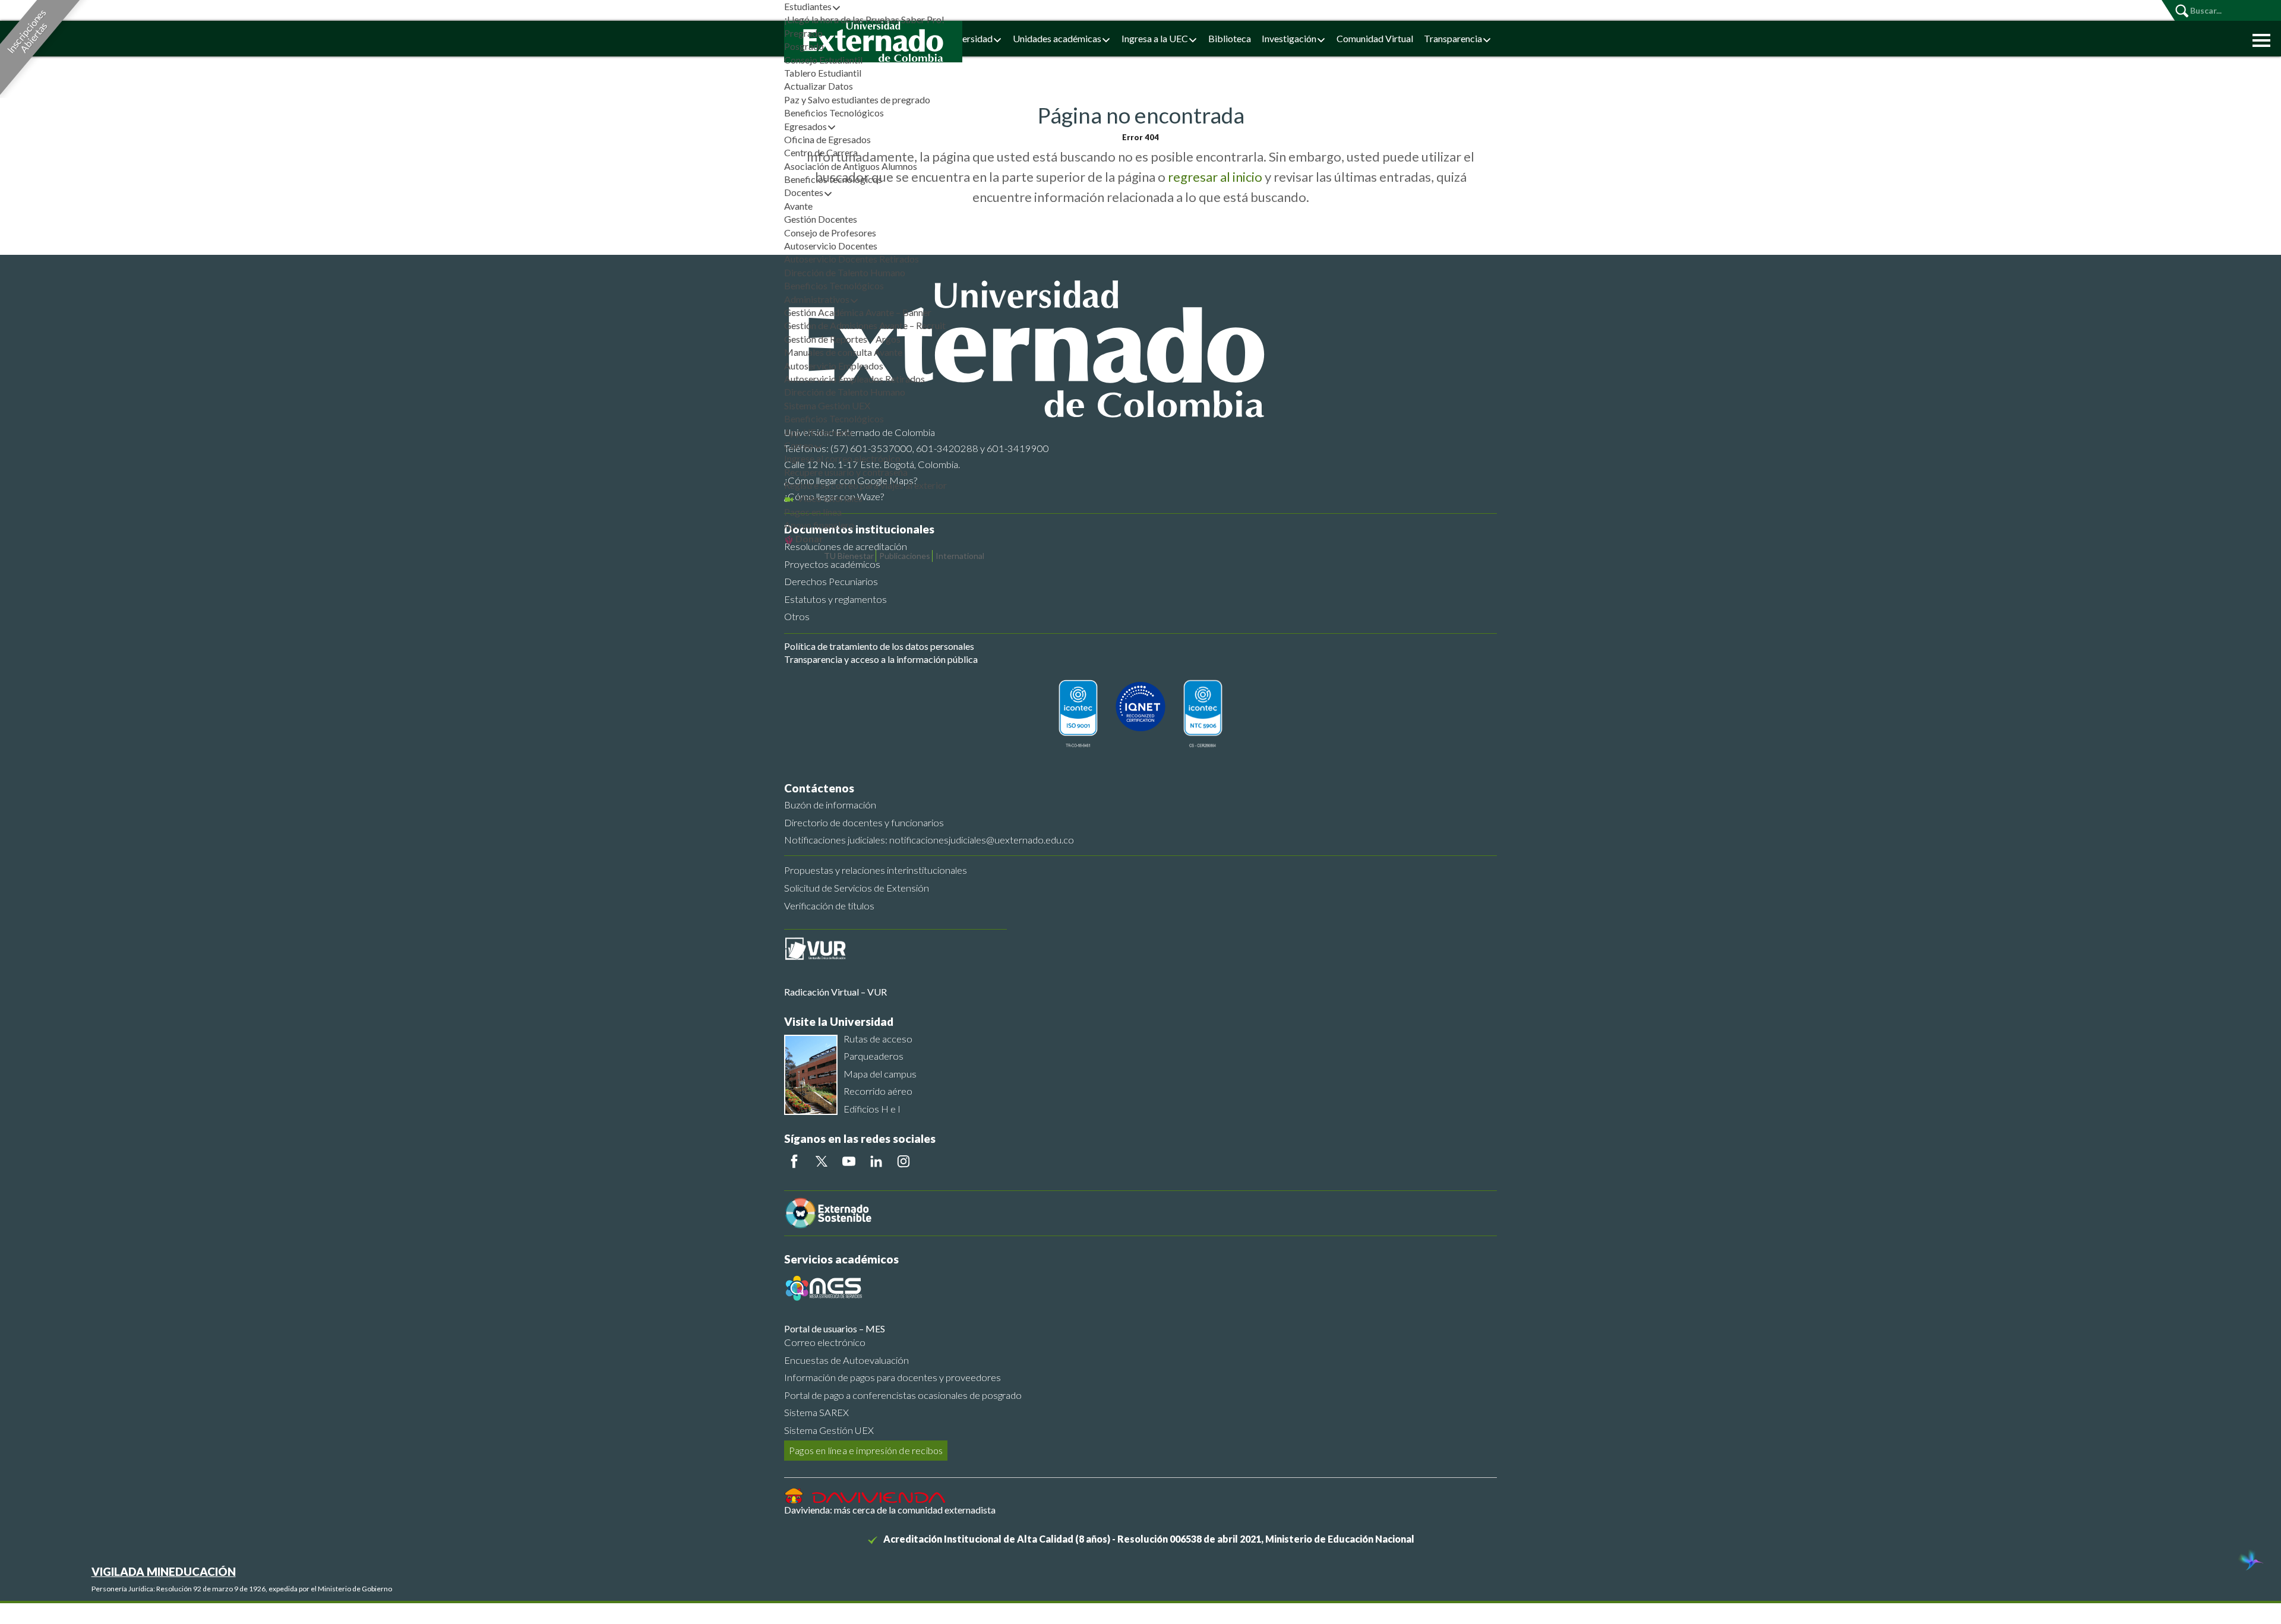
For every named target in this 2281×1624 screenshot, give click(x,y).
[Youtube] (849, 1161)
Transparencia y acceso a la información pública (881, 659)
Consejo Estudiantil (823, 60)
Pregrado (803, 33)
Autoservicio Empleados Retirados (854, 379)
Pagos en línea (813, 512)
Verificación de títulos (829, 906)
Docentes (804, 192)
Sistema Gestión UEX (827, 405)
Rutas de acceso (878, 1039)
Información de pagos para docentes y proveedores (893, 1377)
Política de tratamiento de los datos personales (879, 646)
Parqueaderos (873, 1056)
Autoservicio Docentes (831, 246)
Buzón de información (830, 805)
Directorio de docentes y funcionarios (864, 822)
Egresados (805, 126)
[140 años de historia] (2250, 1562)
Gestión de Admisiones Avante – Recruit (865, 325)
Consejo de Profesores (830, 233)
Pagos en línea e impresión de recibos (866, 1450)
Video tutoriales (829, 498)
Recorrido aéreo (878, 1091)
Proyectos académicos (832, 564)
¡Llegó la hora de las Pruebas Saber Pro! (864, 19)
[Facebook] (794, 1161)
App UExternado (818, 432)
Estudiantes (808, 6)
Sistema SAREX (816, 1412)
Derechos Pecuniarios (831, 581)
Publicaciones (905, 556)
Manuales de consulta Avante (843, 352)
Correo (799, 445)
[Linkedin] (876, 1161)
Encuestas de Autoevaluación (846, 1360)
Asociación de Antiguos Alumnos (851, 166)
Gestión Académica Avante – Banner (858, 312)
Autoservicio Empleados (834, 366)
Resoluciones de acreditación (846, 546)
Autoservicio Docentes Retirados (852, 259)
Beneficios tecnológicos (833, 179)
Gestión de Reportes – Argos (842, 339)
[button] (2258, 39)
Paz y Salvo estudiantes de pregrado (857, 99)
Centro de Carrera (821, 152)
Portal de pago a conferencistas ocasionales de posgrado (903, 1395)
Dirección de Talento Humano (845, 272)
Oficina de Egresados (827, 139)
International (960, 556)
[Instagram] (903, 1161)
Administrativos (817, 299)
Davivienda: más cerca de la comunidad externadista (890, 1510)
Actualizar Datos (819, 86)
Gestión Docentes (821, 219)
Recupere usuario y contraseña (846, 472)
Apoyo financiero (819, 525)
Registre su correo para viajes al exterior (865, 485)
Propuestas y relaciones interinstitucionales (876, 870)
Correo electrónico (825, 1342)
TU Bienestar (849, 556)
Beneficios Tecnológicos (834, 113)
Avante (798, 206)
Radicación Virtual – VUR (835, 992)
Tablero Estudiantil (823, 73)
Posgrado (804, 46)
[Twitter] (822, 1161)
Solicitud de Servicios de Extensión (857, 888)
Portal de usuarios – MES (835, 1328)
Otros (797, 616)
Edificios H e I (872, 1109)
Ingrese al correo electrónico (842, 458)
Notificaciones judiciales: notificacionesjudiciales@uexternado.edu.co (929, 840)
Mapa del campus (880, 1074)
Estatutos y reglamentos (835, 599)
